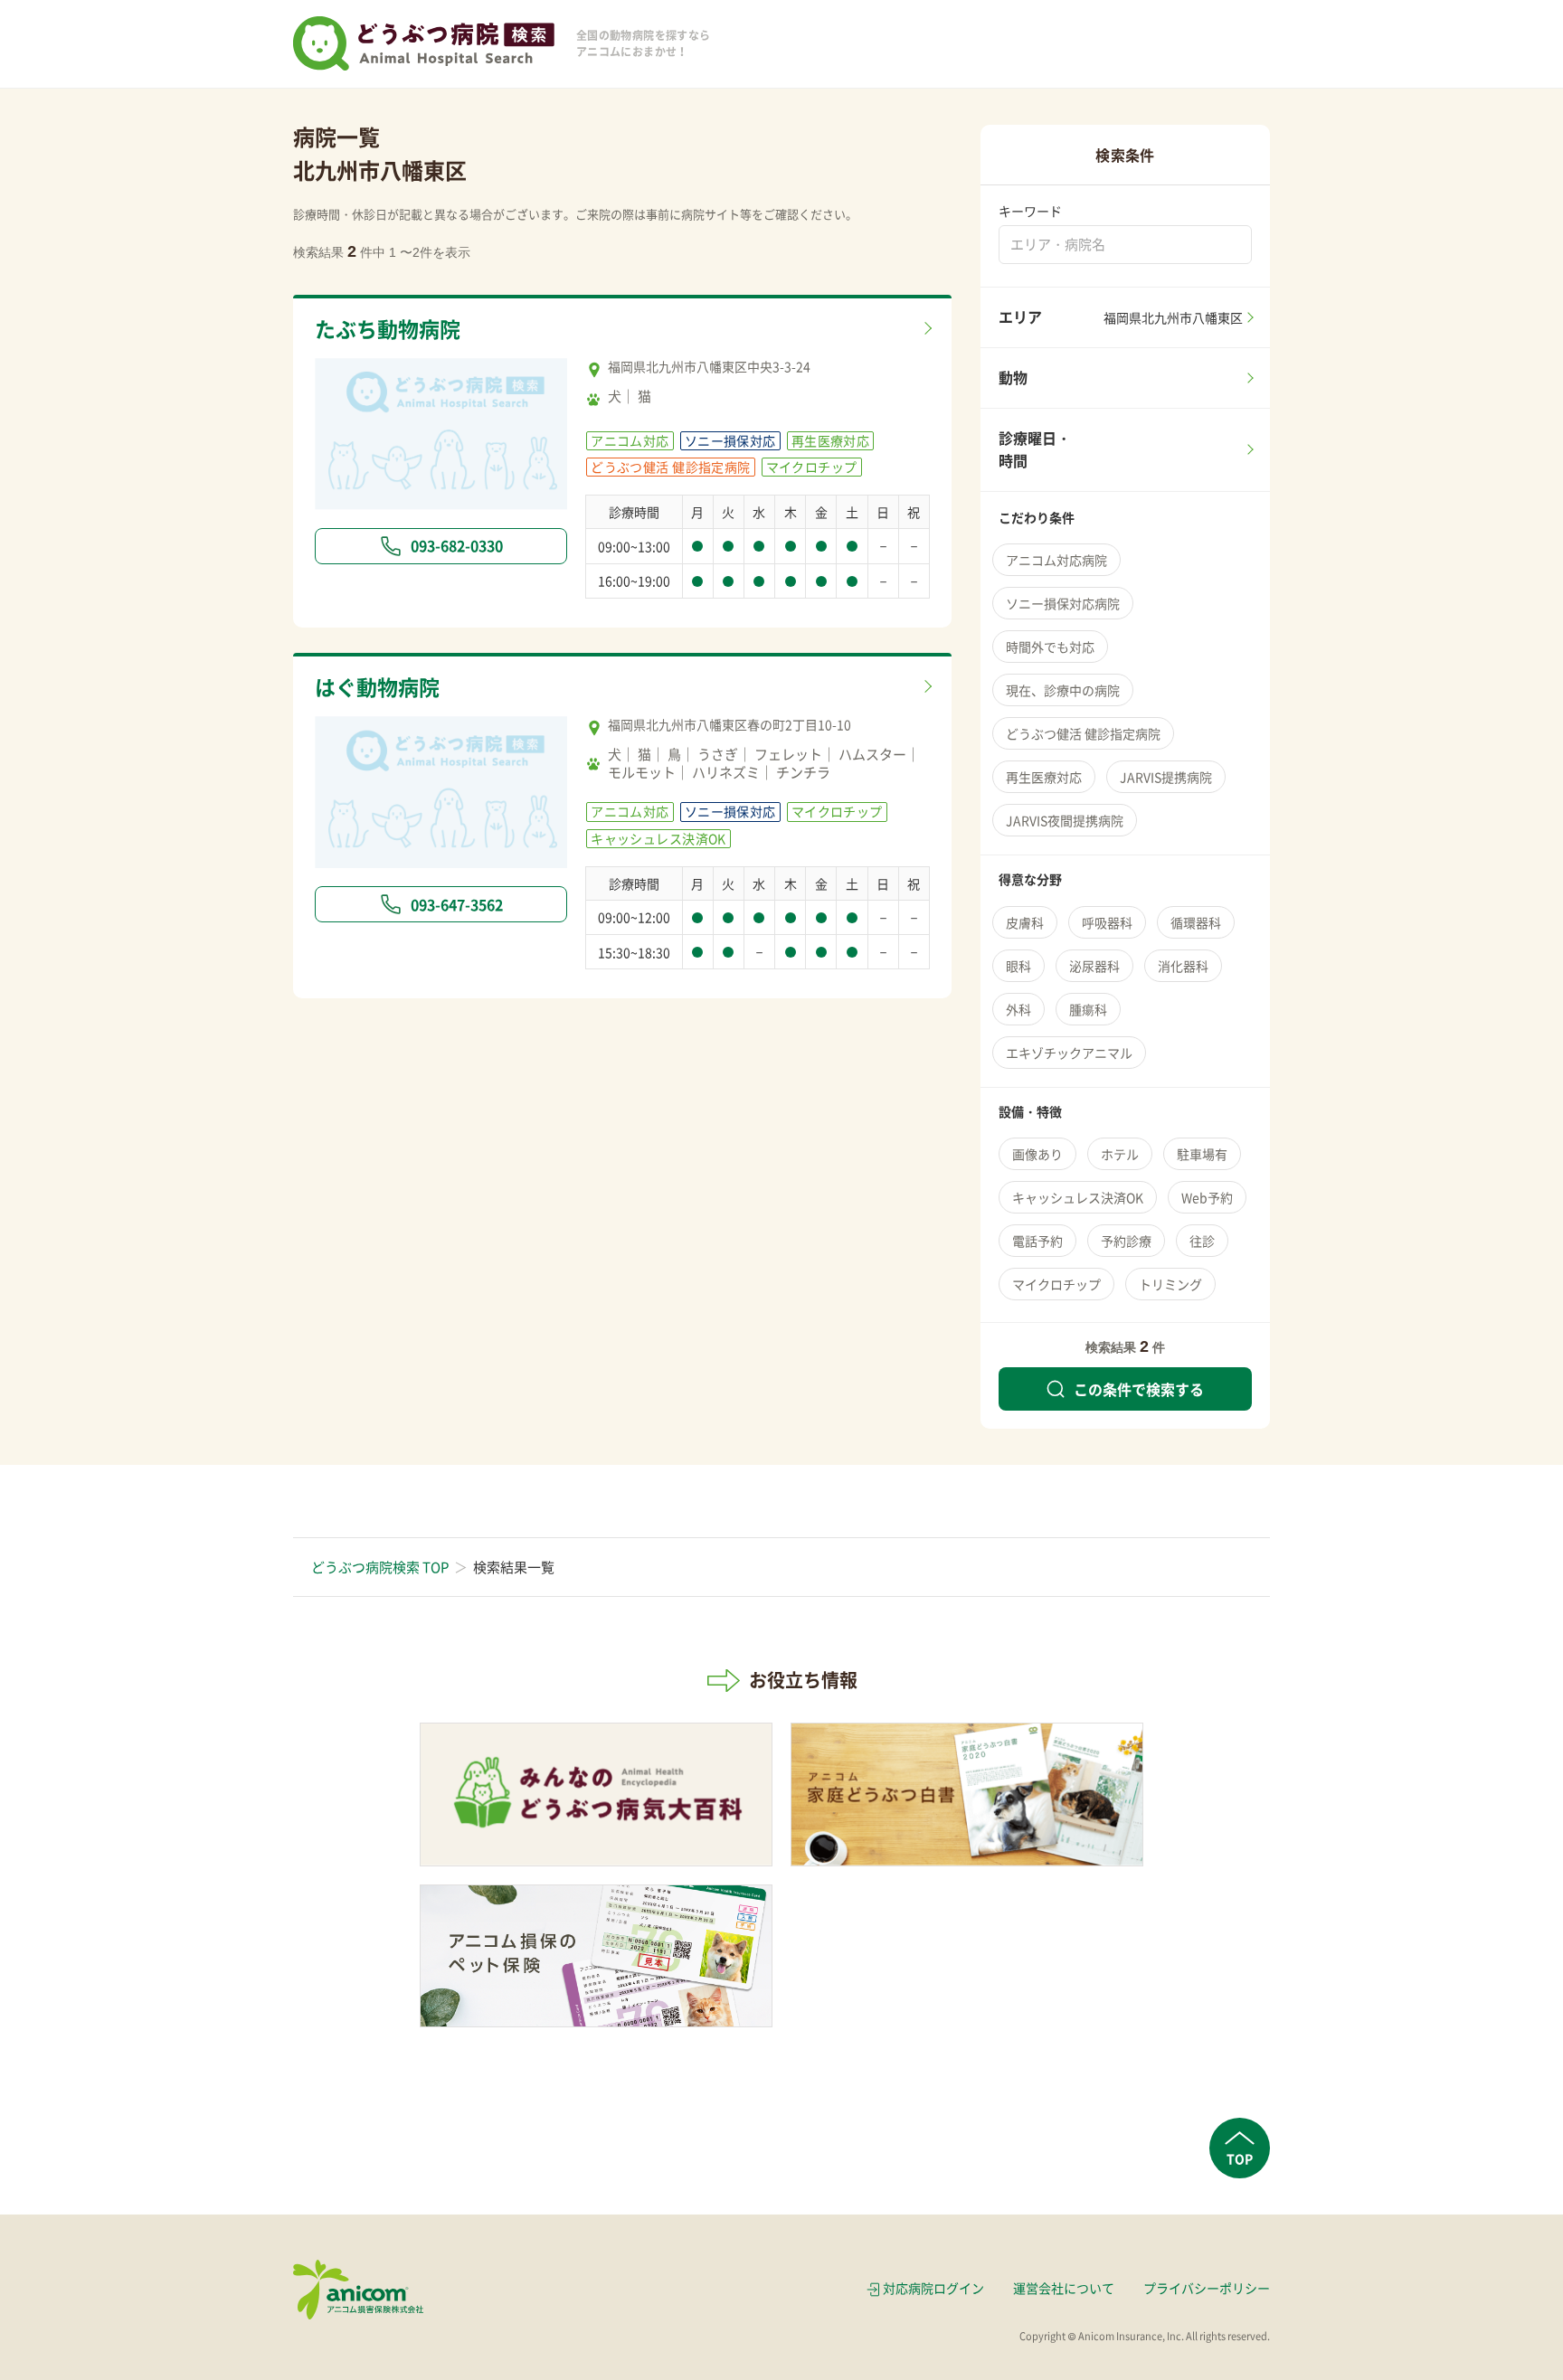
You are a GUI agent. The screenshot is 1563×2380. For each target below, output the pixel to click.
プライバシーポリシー (1207, 2288)
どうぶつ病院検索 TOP (380, 1567)
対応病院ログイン (933, 2288)
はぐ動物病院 (377, 686)
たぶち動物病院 (388, 328)
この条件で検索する (1139, 1389)
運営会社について (1064, 2288)
